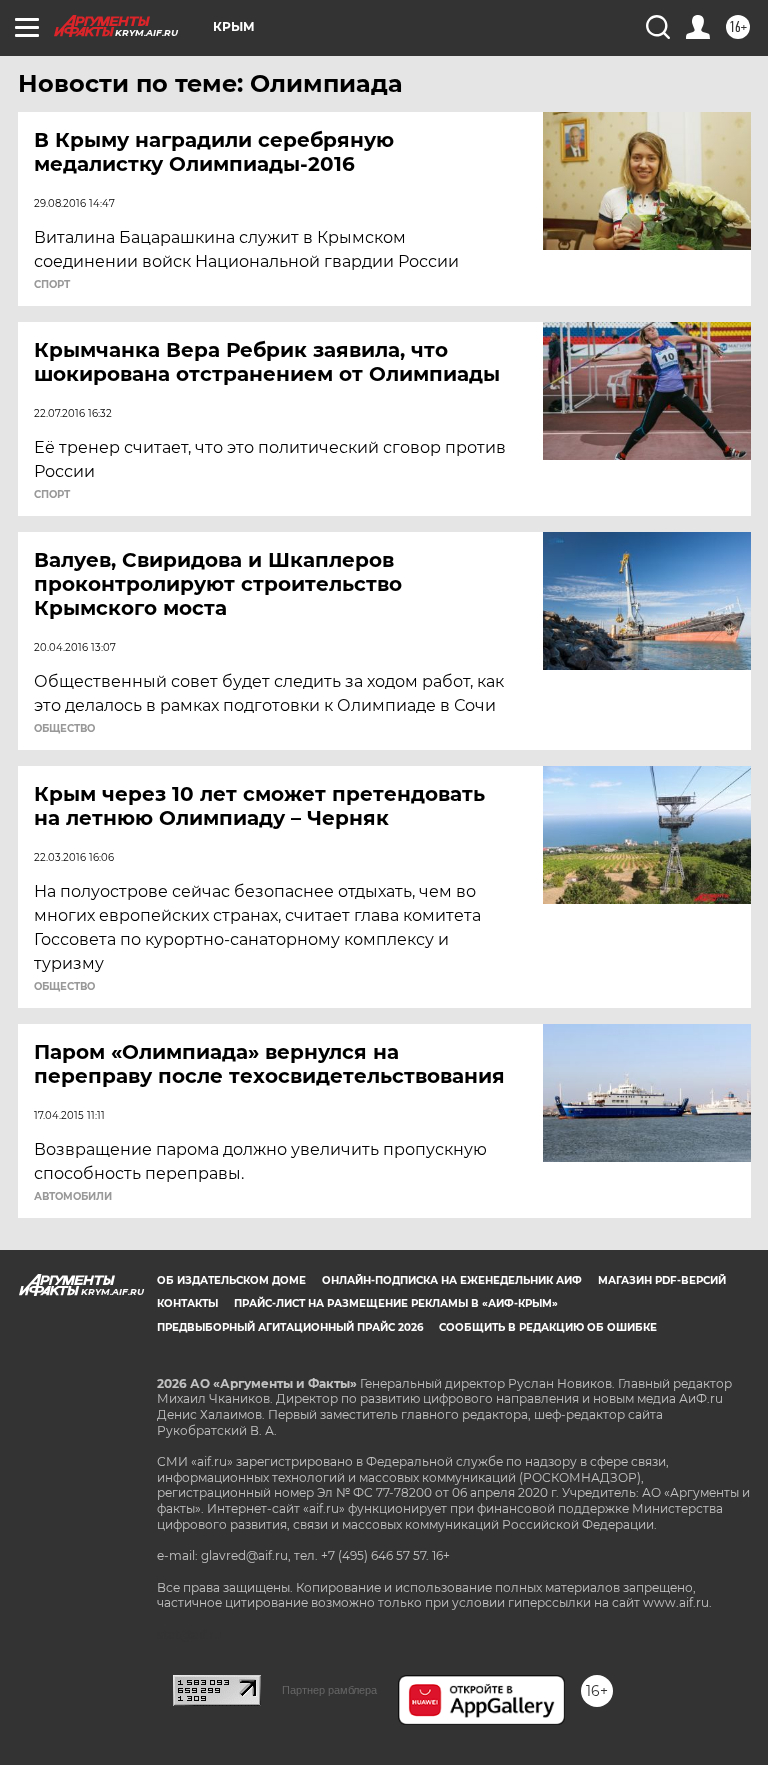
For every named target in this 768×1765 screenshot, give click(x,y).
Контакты (187, 1303)
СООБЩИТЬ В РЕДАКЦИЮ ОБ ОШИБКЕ (548, 1327)
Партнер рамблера (329, 1690)
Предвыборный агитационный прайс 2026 (290, 1327)
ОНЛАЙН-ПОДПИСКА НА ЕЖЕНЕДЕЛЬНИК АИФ (452, 1280)
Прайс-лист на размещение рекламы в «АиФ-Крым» (396, 1303)
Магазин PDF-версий (662, 1280)
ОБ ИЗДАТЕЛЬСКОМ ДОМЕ (231, 1280)
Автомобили (73, 1197)
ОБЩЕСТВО (64, 729)
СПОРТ (52, 285)
